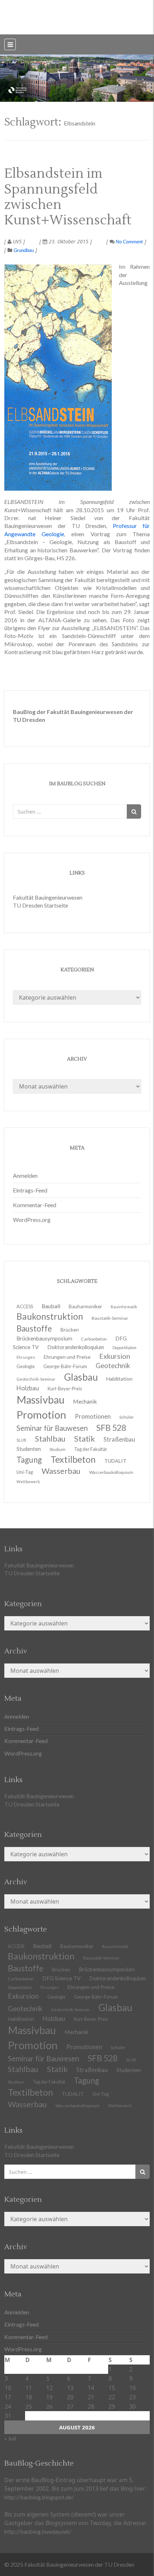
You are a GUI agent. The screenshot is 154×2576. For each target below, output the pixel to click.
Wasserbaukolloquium (111, 1472)
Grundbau (24, 250)
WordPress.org (32, 1220)
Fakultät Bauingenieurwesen (48, 897)
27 (70, 2406)
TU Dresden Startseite (40, 905)
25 (29, 2406)
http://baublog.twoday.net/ (38, 2531)
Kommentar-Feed (35, 1205)
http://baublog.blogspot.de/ (39, 2497)
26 (49, 2406)
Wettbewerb (28, 1482)
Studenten (129, 2070)
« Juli (10, 2438)
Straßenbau (119, 1439)
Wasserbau (61, 1471)
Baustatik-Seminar (110, 1318)
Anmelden (25, 1175)
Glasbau (115, 2008)
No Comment (129, 241)
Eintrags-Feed (30, 1190)
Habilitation (119, 1379)
